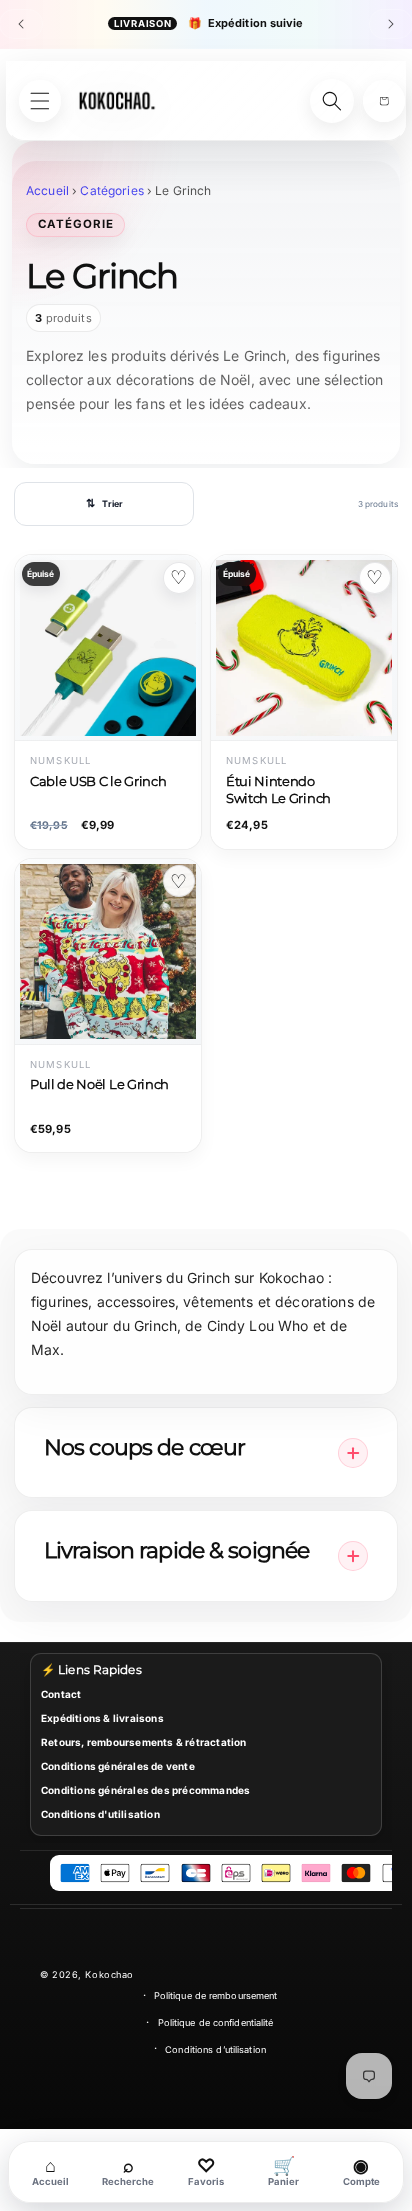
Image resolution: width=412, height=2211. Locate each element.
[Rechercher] (332, 101)
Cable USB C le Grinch (98, 781)
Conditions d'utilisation (100, 1814)
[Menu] (40, 101)
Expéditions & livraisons (102, 1718)
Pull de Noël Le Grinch (99, 1084)
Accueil (47, 190)
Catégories (111, 190)
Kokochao (109, 1974)
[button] (384, 101)
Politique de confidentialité (216, 2022)
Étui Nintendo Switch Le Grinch (278, 790)
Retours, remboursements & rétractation (144, 1742)
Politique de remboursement (216, 1995)
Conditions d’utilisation (215, 2049)
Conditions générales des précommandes (145, 1790)
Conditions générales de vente (118, 1766)
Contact (61, 1694)
